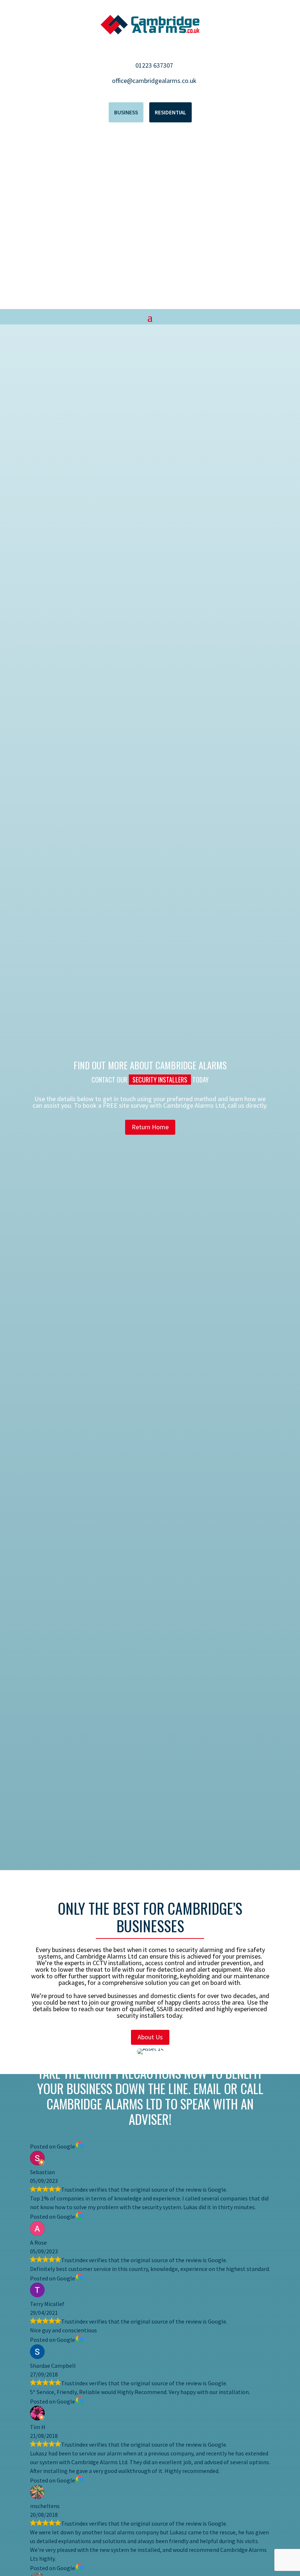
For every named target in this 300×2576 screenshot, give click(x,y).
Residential (170, 112)
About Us (150, 2037)
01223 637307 (154, 65)
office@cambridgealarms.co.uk (154, 81)
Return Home (150, 1127)
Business (126, 112)
